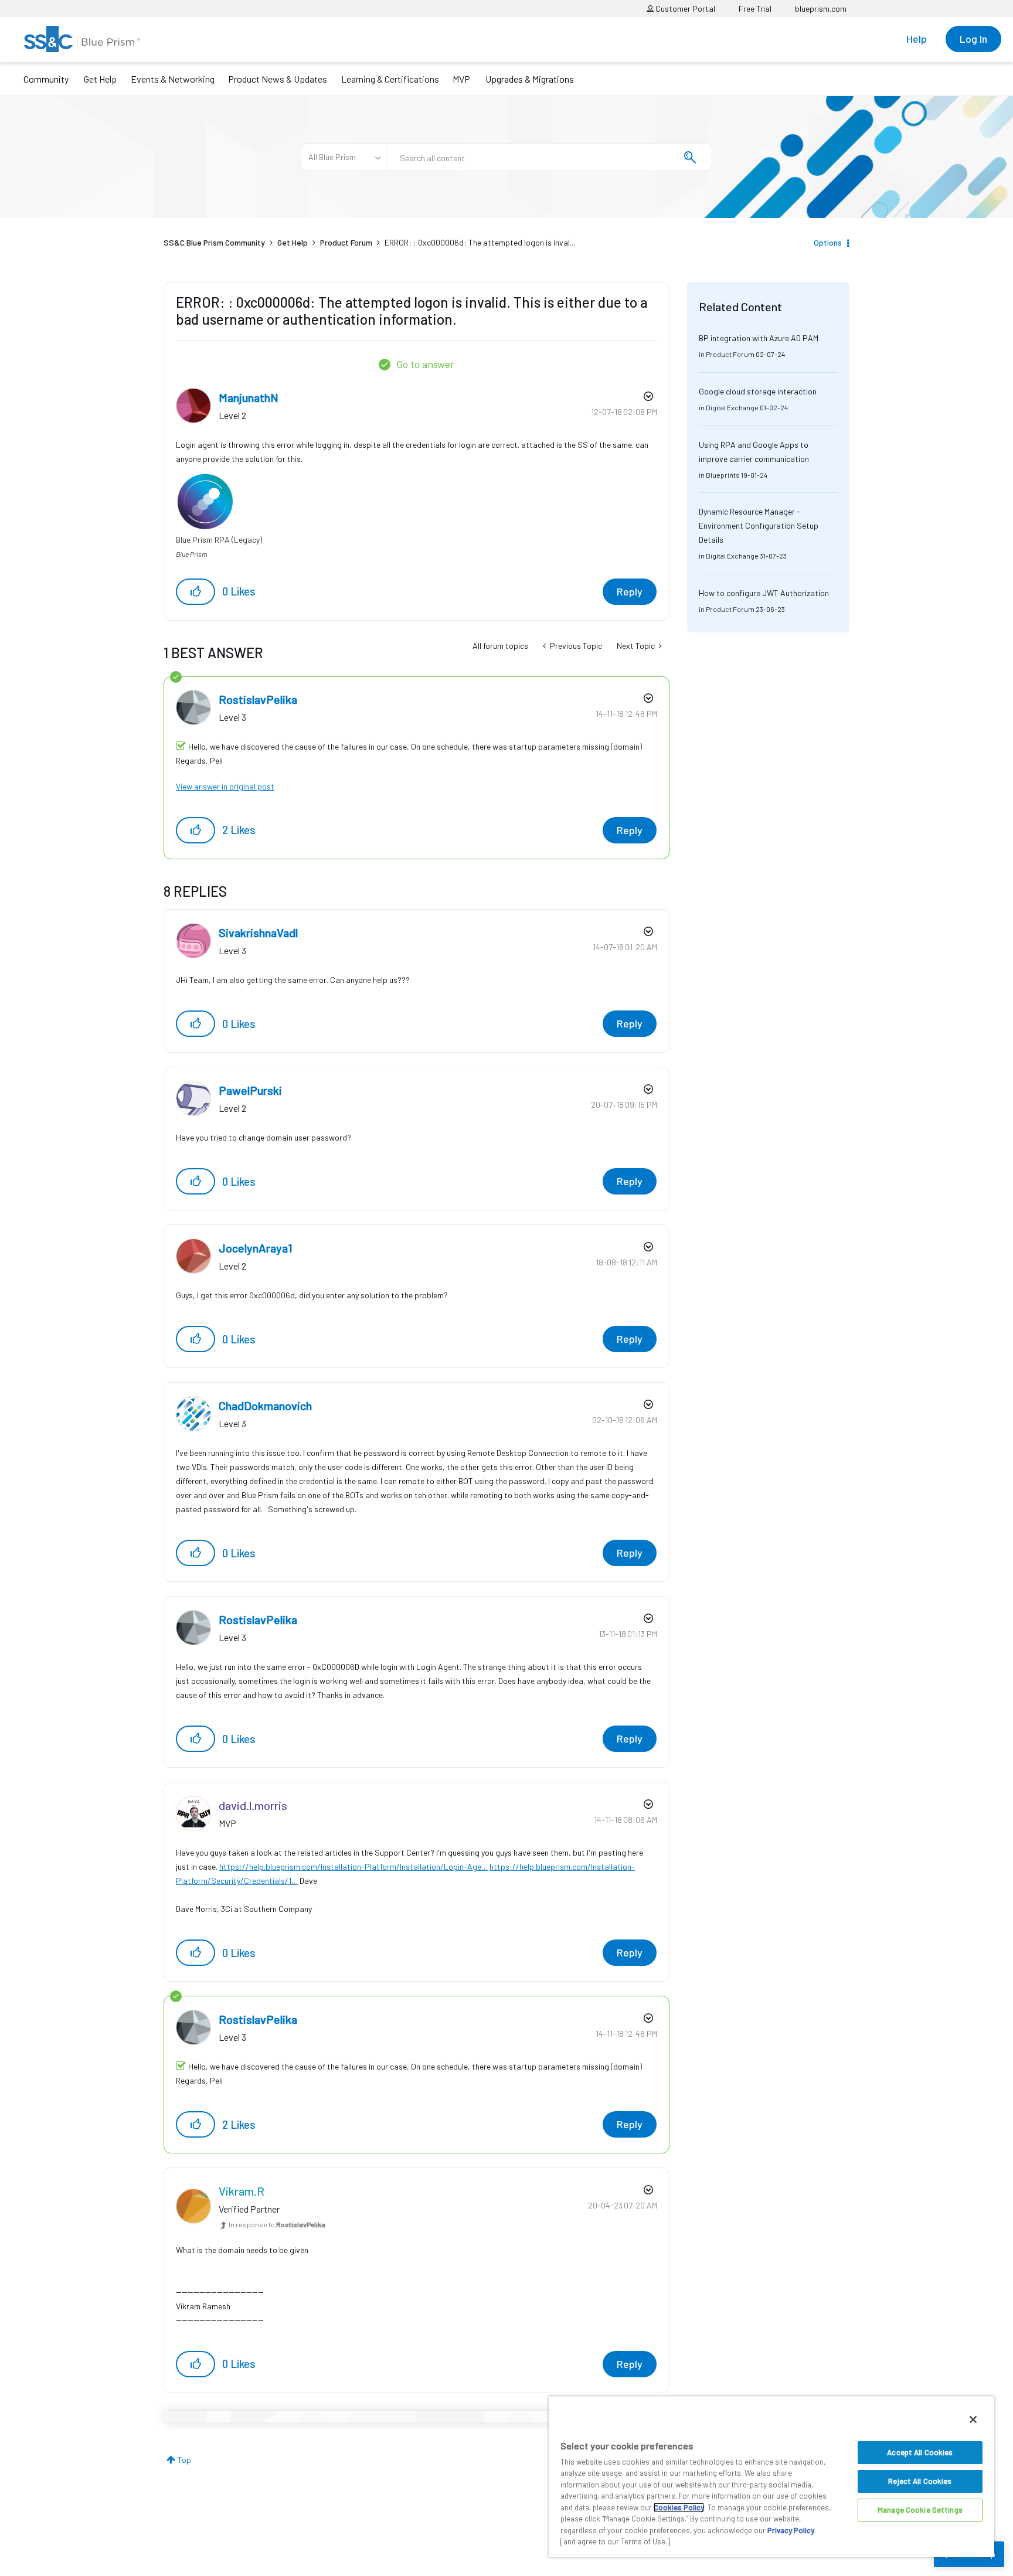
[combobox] (550, 157)
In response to (277, 2224)
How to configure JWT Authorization (764, 593)
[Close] (973, 2420)
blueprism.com (821, 8)
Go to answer (425, 364)
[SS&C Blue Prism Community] (82, 39)
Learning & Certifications (390, 79)
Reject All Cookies (920, 2481)
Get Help (100, 79)
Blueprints (723, 475)
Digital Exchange (732, 407)
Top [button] (184, 2460)
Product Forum (346, 242)
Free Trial (755, 8)
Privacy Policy (791, 2530)
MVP (461, 79)
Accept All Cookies (920, 2452)
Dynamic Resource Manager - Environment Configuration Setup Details (759, 525)
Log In (973, 39)
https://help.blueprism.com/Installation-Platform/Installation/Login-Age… (353, 1867)
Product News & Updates (278, 79)
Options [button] (828, 242)
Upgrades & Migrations (530, 79)
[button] (196, 592)
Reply (630, 591)
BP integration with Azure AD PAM (759, 338)
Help (917, 39)
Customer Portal (684, 8)
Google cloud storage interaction (758, 391)
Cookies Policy (679, 2507)
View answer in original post (225, 786)
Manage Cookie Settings (920, 2510)
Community (46, 79)
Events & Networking (173, 79)
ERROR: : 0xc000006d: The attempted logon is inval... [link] (480, 242)
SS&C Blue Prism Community (214, 242)
